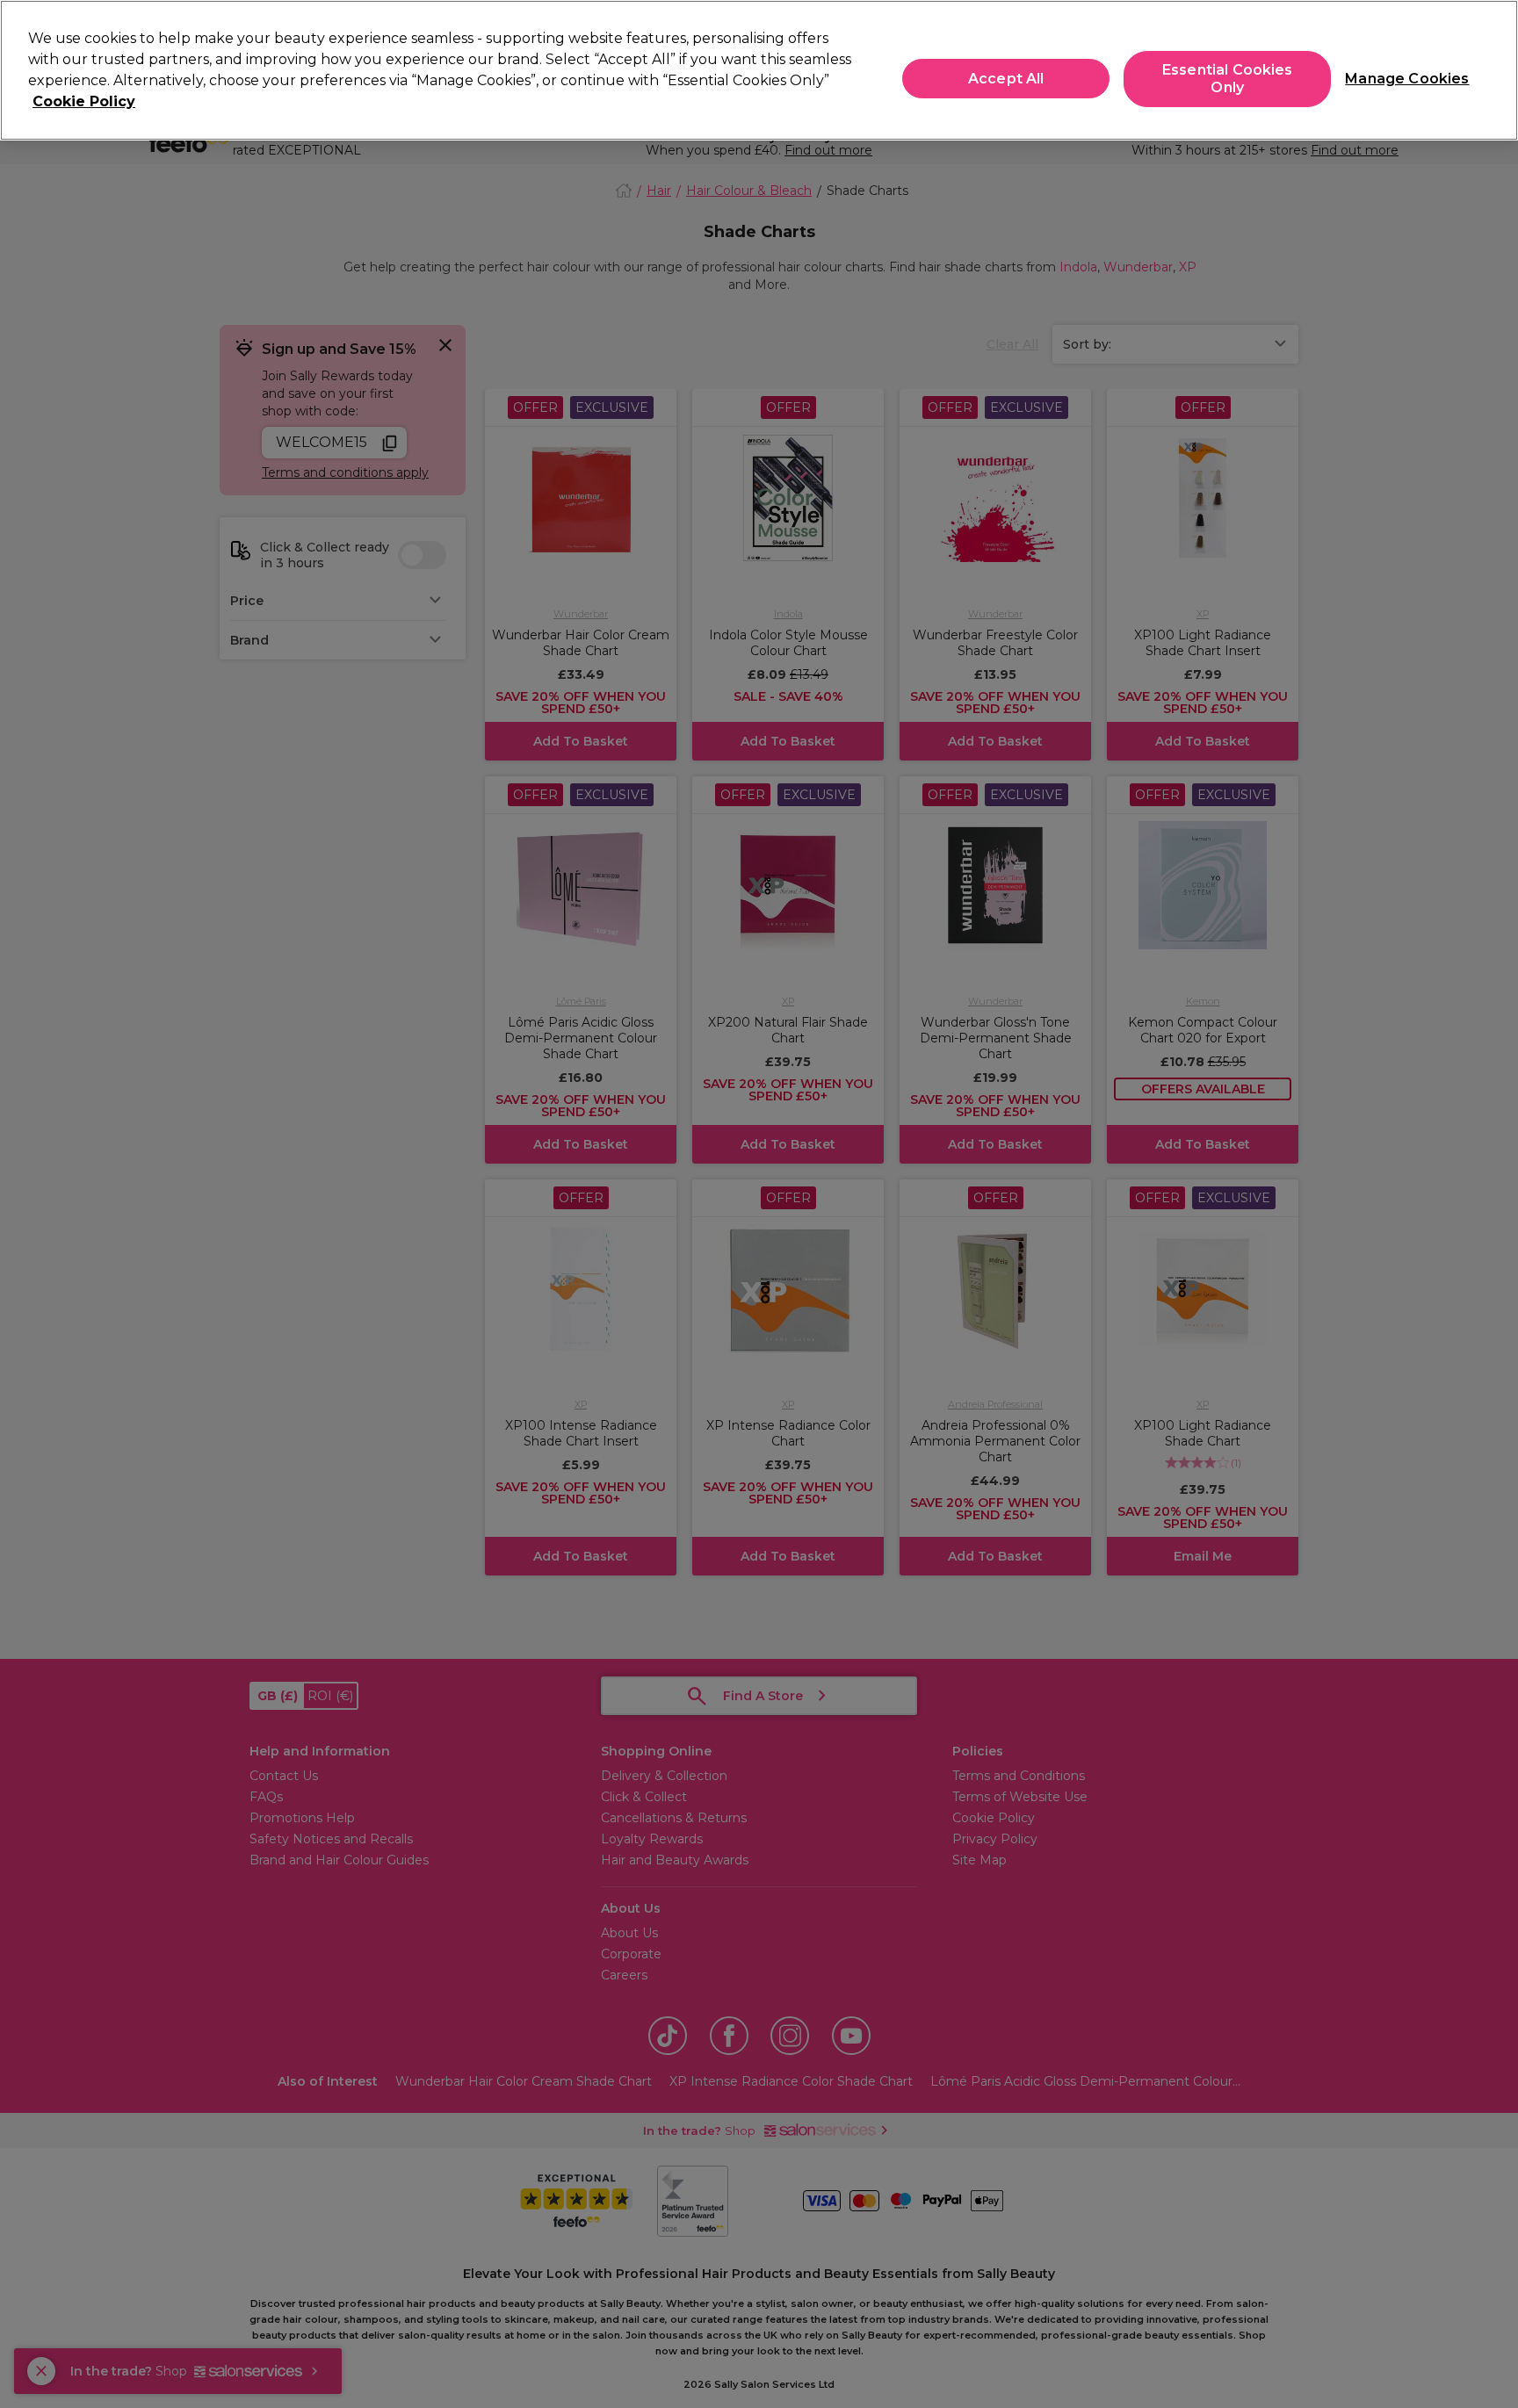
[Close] (1490, 68)
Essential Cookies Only (1228, 79)
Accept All (1006, 79)
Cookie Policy (84, 101)
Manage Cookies (1400, 79)
